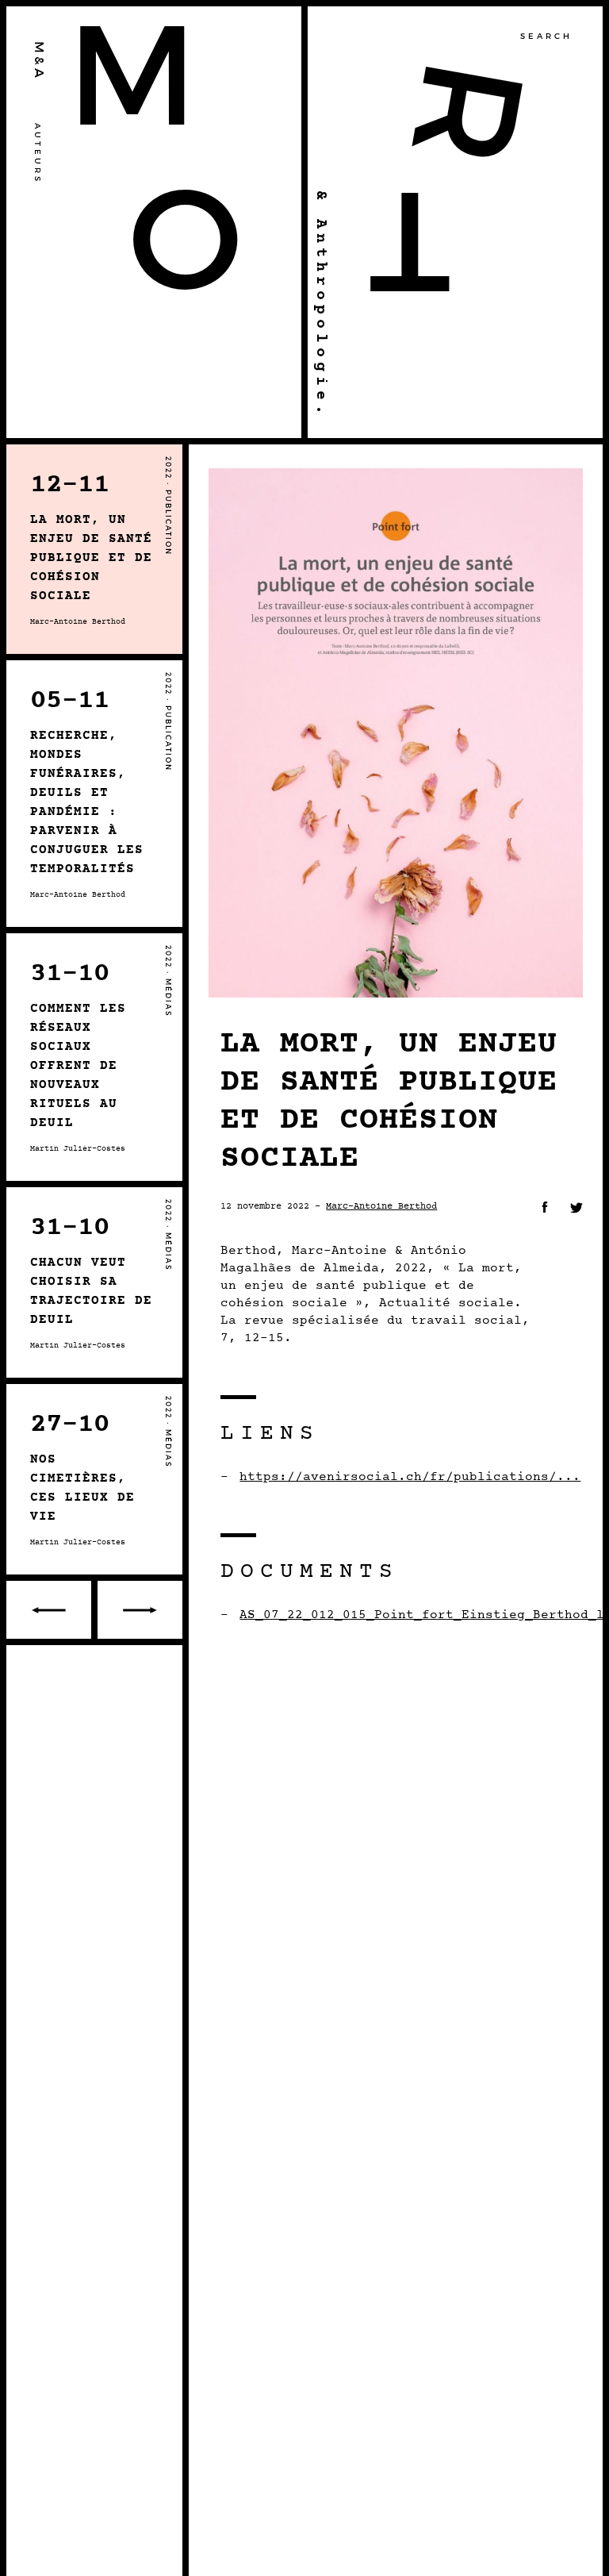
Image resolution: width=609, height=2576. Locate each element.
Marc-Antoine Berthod (381, 1206)
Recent (138, 1610)
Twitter (576, 1208)
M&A (40, 61)
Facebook (545, 1207)
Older (50, 1610)
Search (546, 37)
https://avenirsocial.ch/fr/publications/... (410, 1477)
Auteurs (38, 154)
